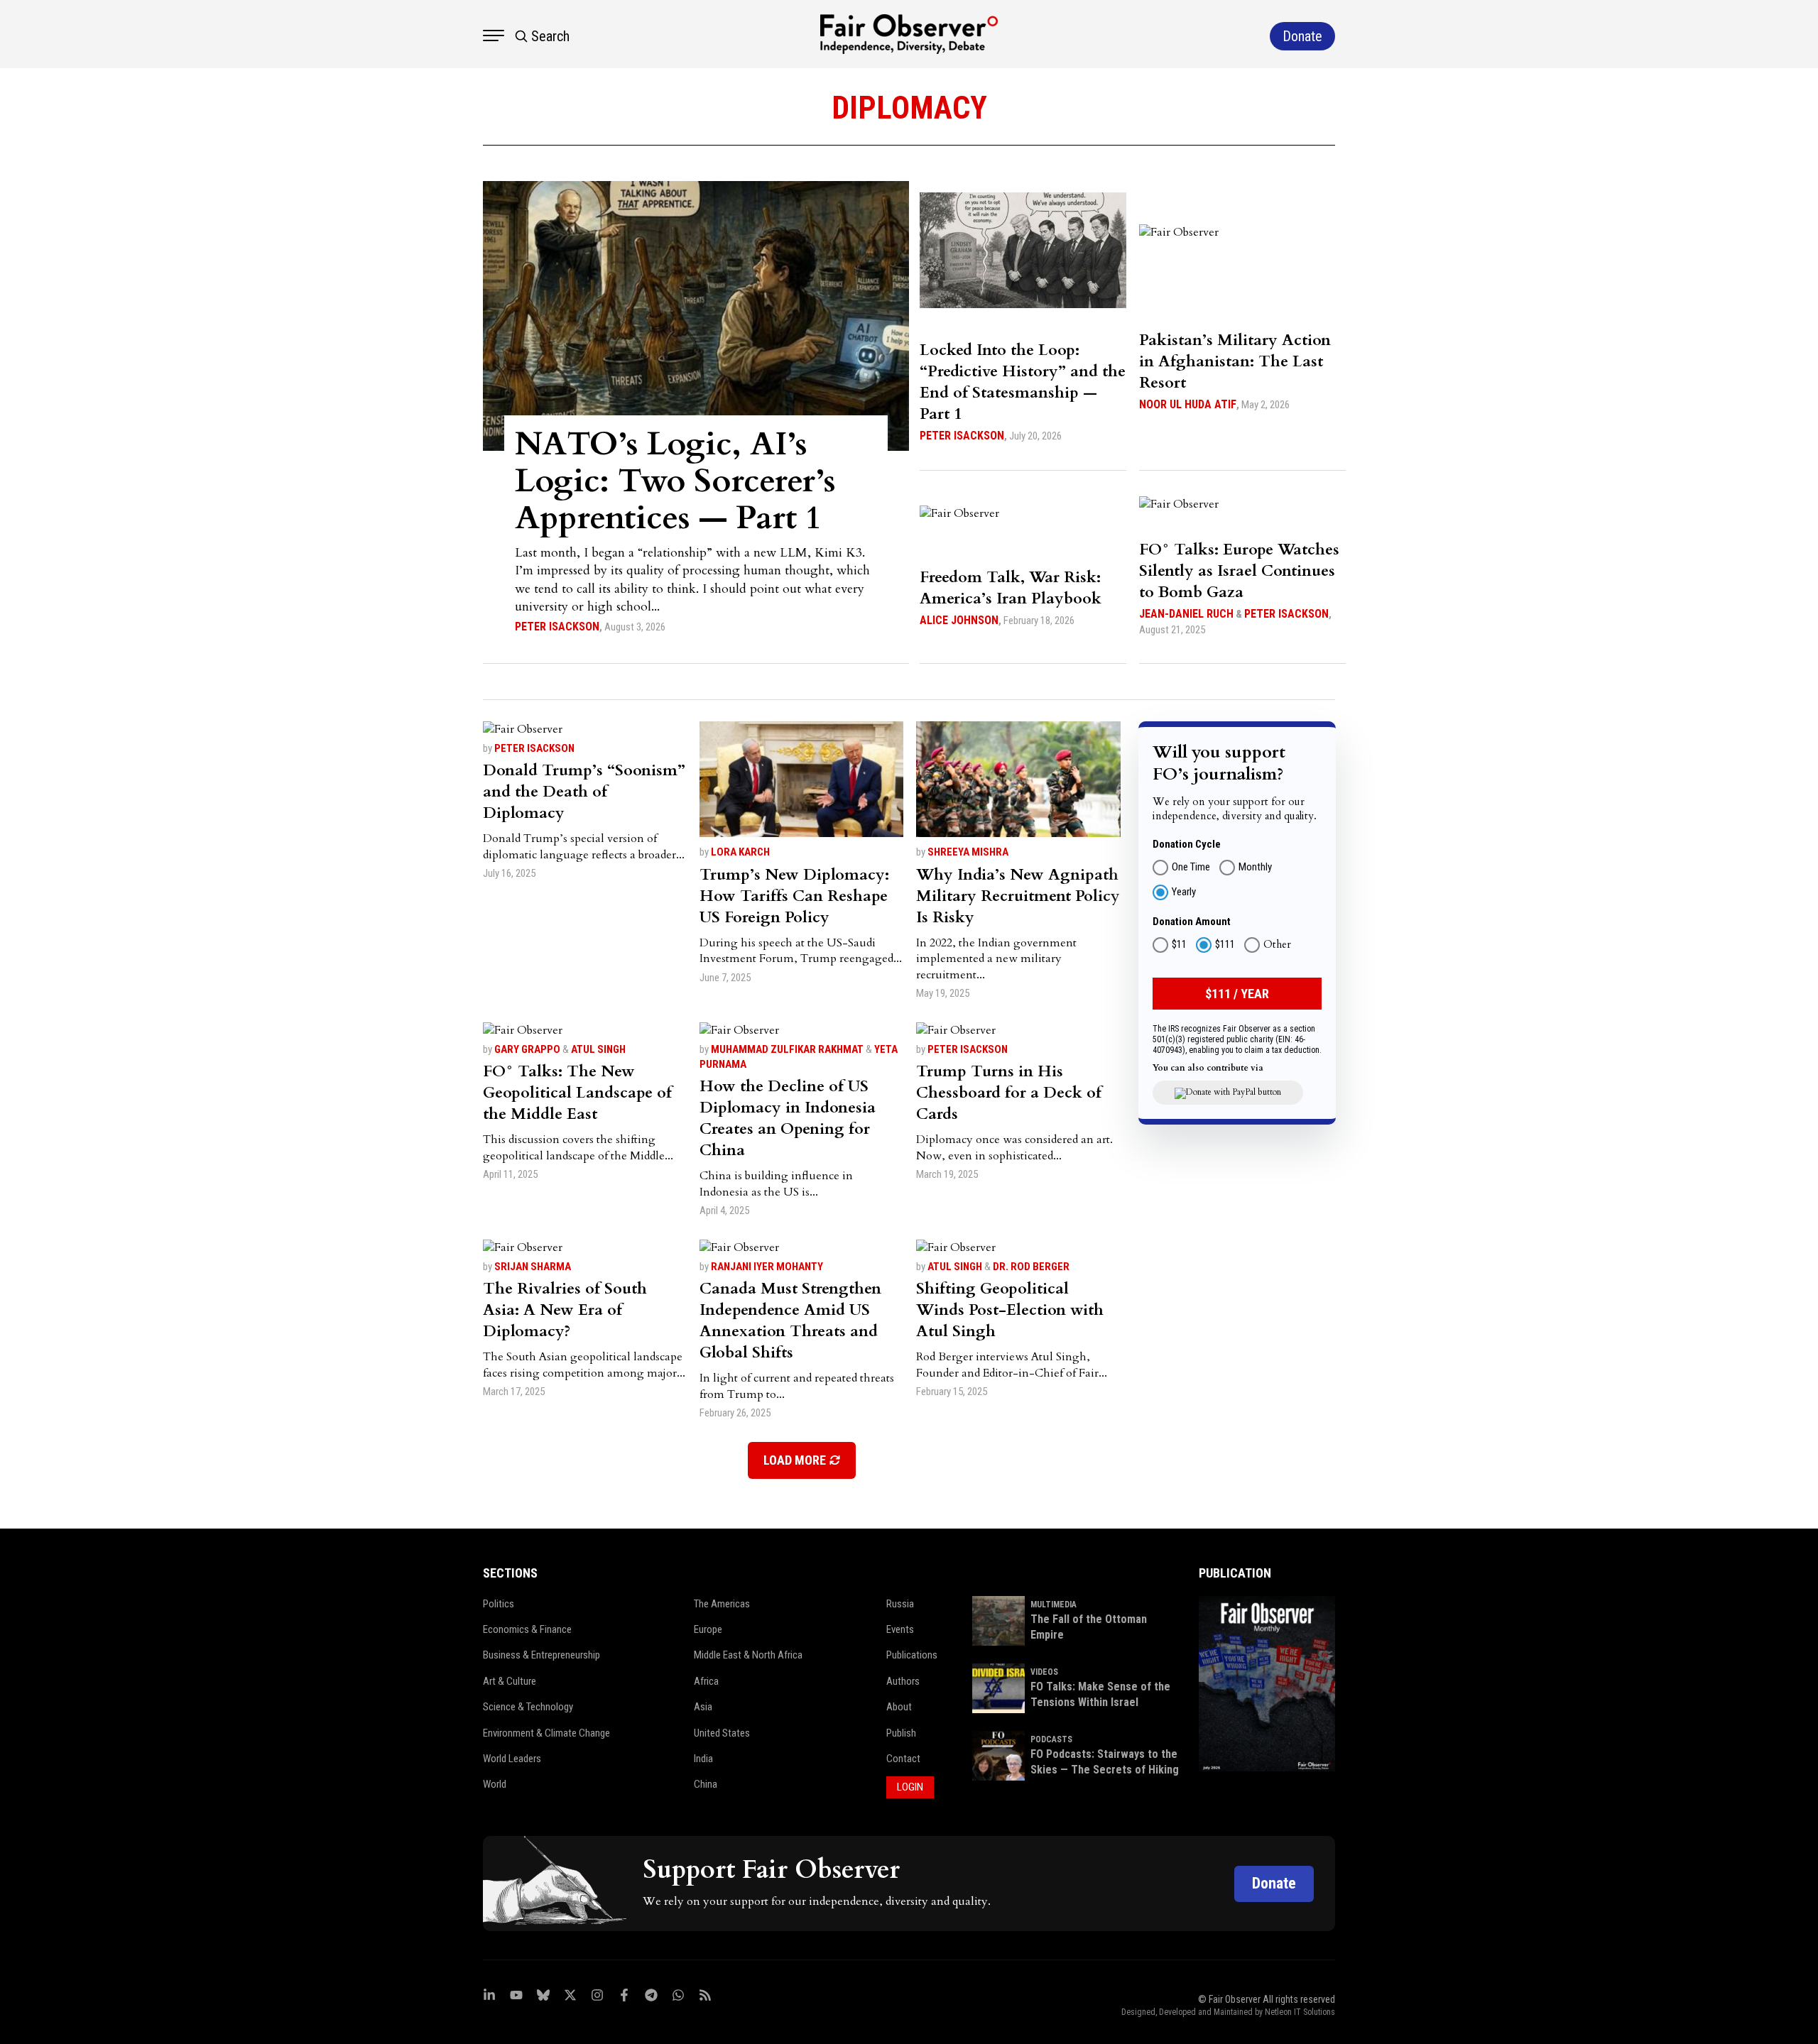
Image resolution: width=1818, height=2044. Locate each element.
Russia (900, 1604)
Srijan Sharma (533, 1267)
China (706, 1784)
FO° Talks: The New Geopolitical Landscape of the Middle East (577, 1093)
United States (722, 1733)
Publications (912, 1655)
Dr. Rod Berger (1031, 1267)
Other (1277, 946)
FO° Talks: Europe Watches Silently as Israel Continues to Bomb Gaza (1239, 571)
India (703, 1759)
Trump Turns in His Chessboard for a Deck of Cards (1009, 1093)
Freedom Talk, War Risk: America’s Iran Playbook (1011, 588)
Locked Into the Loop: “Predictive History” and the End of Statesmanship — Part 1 (1023, 382)
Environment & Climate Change (546, 1733)
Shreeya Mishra (968, 852)
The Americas (722, 1604)
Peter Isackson (557, 627)
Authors (903, 1681)
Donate (1274, 1883)
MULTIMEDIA (1054, 1605)
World (495, 1784)
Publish (901, 1733)
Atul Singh (598, 1049)
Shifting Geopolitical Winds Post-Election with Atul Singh (1010, 1310)
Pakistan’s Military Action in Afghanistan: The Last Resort (1235, 361)
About (899, 1707)
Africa (706, 1681)
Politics (499, 1604)
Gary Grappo (527, 1049)
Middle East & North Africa (748, 1655)
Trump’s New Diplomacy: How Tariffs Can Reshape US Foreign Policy (794, 896)
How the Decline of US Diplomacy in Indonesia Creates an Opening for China (788, 1118)
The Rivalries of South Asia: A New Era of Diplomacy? (565, 1310)
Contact (903, 1759)
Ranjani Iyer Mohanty (767, 1267)
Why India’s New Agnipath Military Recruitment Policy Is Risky (1018, 896)
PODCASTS (1051, 1739)
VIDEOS (1044, 1672)
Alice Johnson (959, 620)
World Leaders (512, 1759)
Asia (703, 1707)
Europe (708, 1629)
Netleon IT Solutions (1300, 2012)
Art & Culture (510, 1681)
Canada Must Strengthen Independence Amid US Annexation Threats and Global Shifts (790, 1321)
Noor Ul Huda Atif (1188, 404)
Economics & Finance (527, 1629)
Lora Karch (740, 852)
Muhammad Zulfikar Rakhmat (787, 1049)
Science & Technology (528, 1707)
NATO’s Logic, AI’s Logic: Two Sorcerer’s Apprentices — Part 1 (675, 481)
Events (900, 1629)
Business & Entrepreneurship (541, 1655)
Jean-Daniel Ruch (1186, 614)
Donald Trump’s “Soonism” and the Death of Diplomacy (584, 792)
